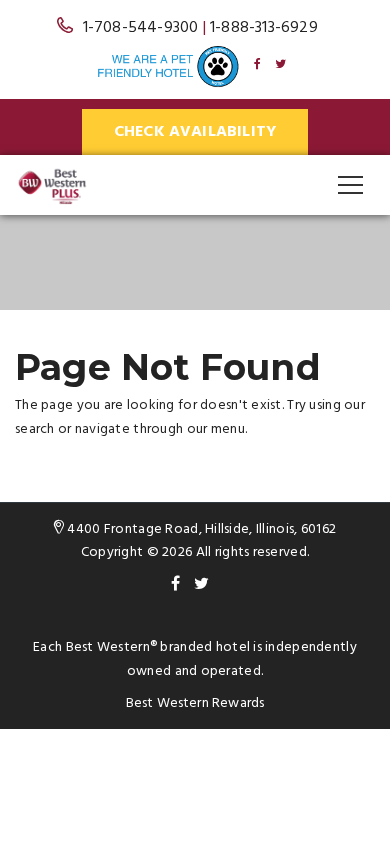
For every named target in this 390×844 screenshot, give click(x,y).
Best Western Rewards (195, 703)
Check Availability (195, 132)
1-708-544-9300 (141, 28)
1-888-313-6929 (264, 28)
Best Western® (112, 647)
